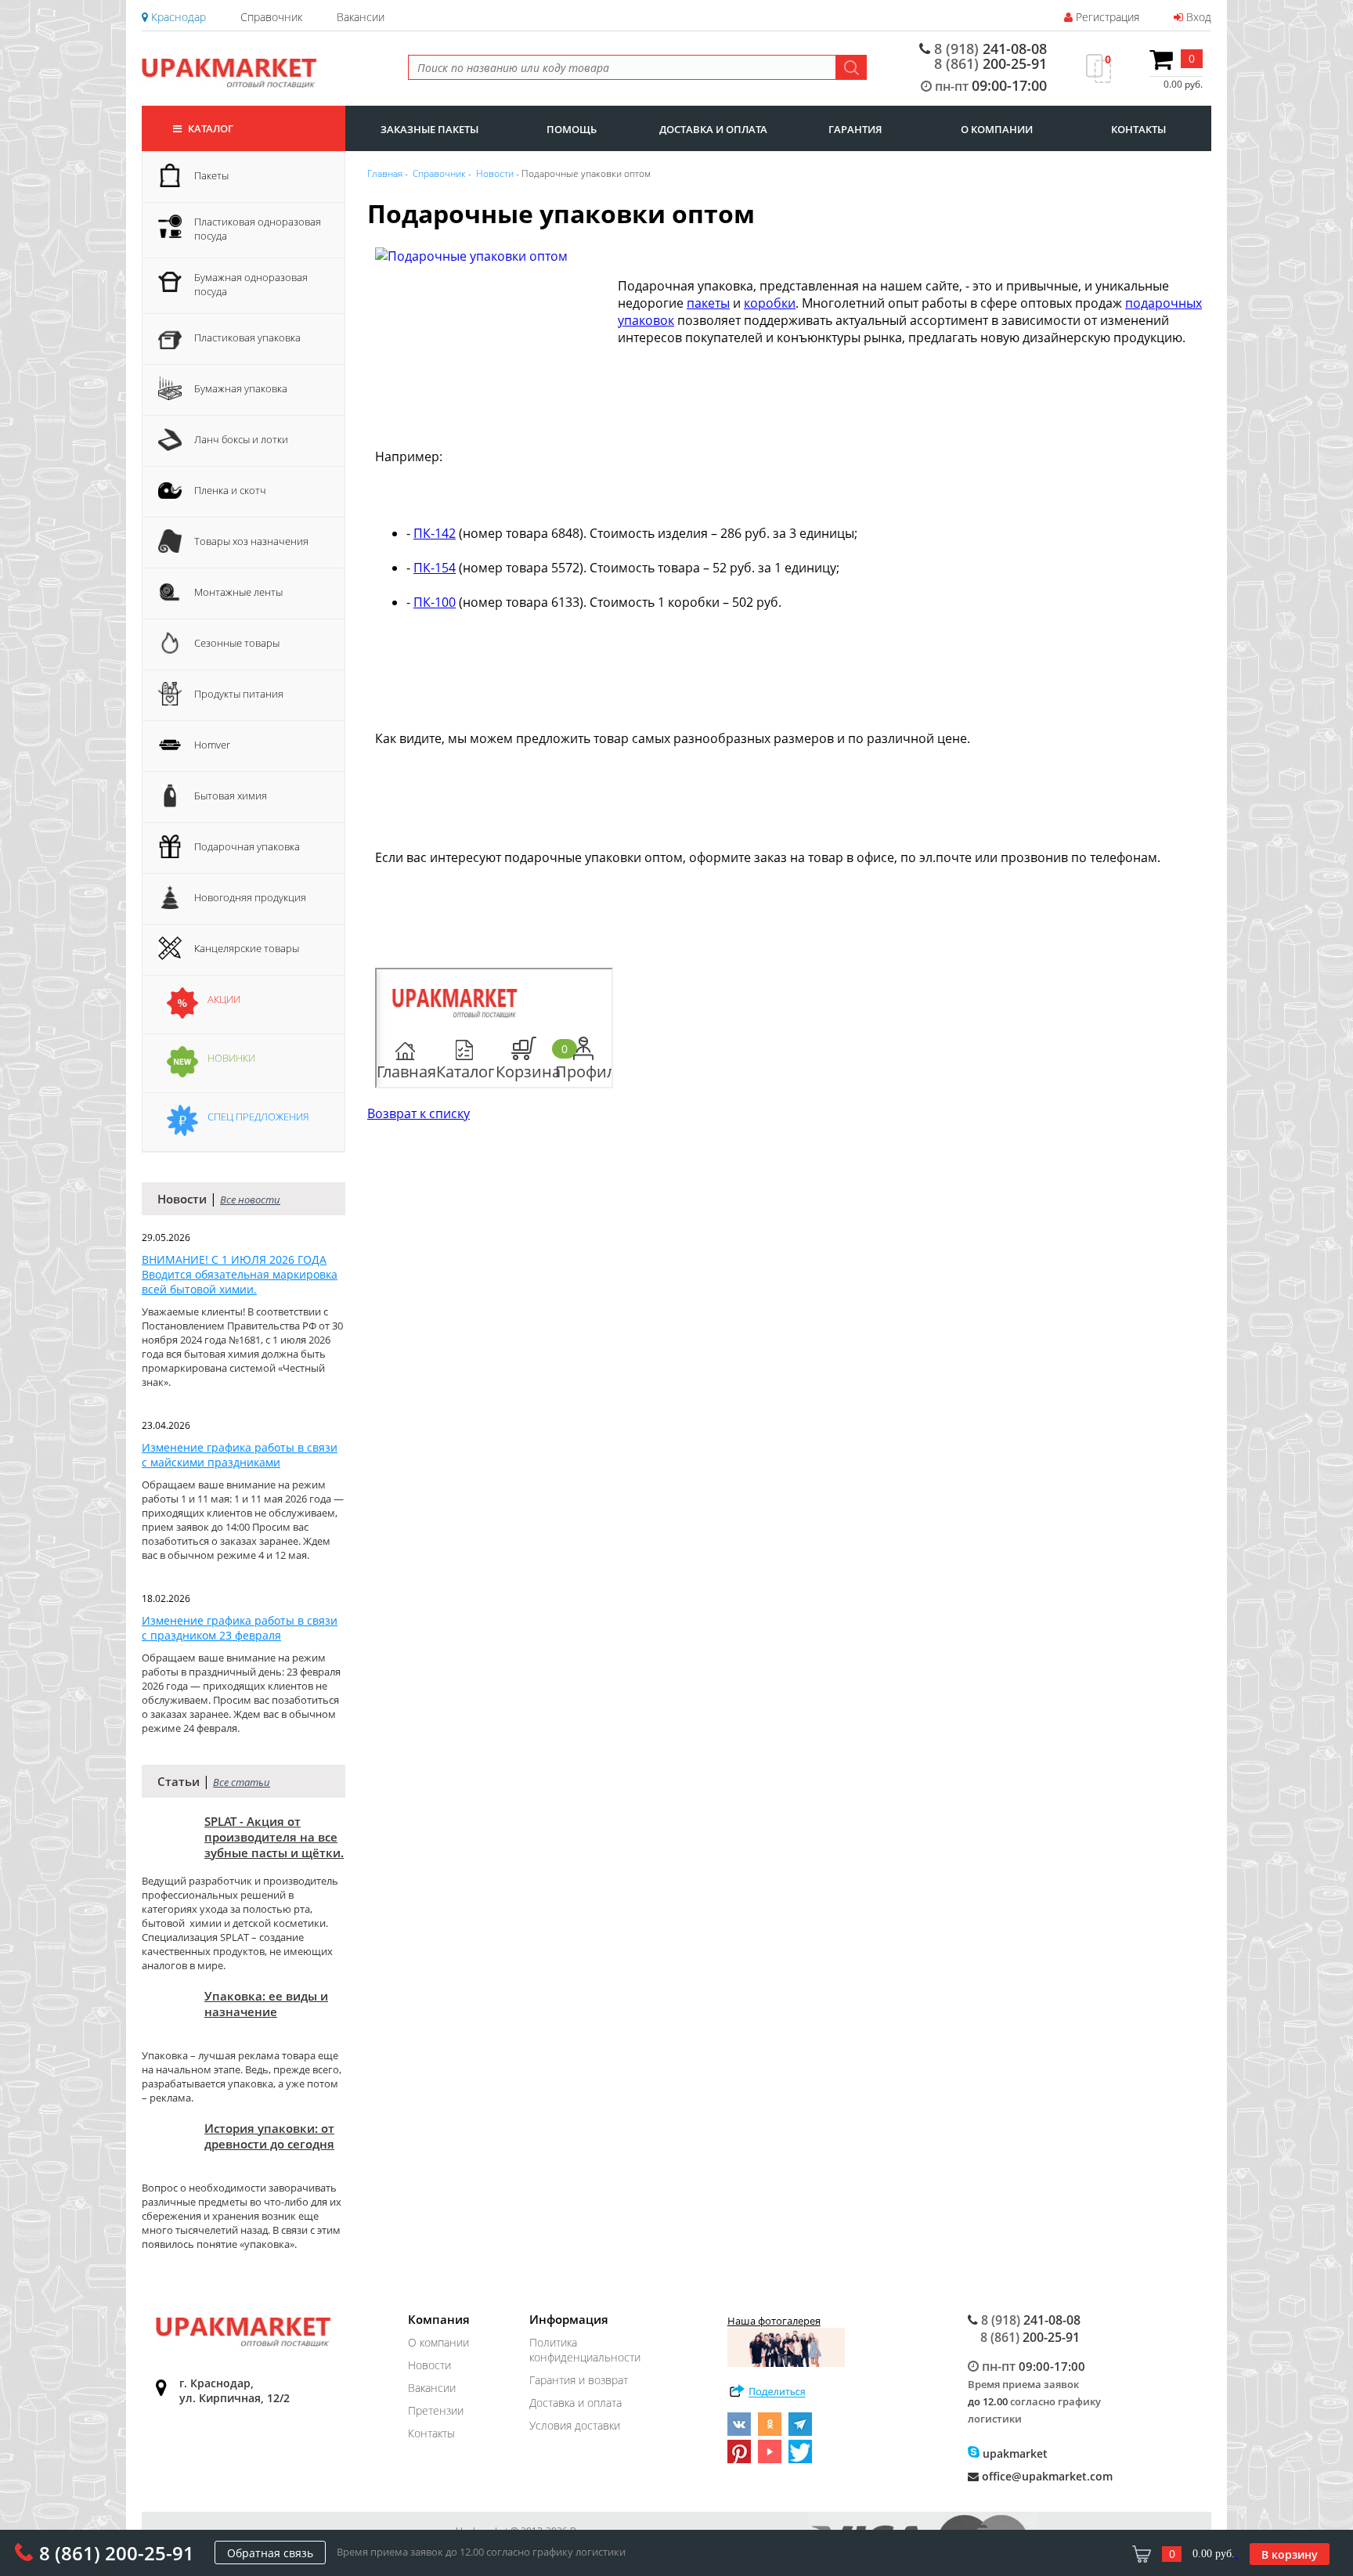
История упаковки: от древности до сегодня (269, 2136)
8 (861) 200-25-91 (117, 2553)
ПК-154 (435, 568)
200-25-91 (990, 63)
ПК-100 (435, 602)
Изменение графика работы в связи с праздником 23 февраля (240, 1628)
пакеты (708, 303)
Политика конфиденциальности (585, 2350)
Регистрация (1106, 17)
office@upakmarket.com (1046, 2476)
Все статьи (242, 1782)
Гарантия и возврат (579, 2380)
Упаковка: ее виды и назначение (266, 2004)
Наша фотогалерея (774, 2321)
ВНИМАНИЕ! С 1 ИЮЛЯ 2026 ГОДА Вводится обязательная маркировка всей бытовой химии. (240, 1274)
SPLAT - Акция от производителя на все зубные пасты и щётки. (274, 1837)
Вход (1197, 17)
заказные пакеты (429, 129)
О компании (438, 2342)
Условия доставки (575, 2425)
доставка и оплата (713, 129)
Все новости (250, 1200)
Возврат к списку (419, 1113)
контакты (1138, 129)
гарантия (855, 129)
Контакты (431, 2433)
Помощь (572, 129)
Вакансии (361, 17)
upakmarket (1014, 2453)
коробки (770, 303)
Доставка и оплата (575, 2403)
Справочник (271, 17)
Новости (429, 2365)
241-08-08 (990, 49)
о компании (997, 129)
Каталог (209, 128)
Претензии (436, 2410)
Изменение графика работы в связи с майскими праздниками (240, 1455)
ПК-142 (435, 533)
